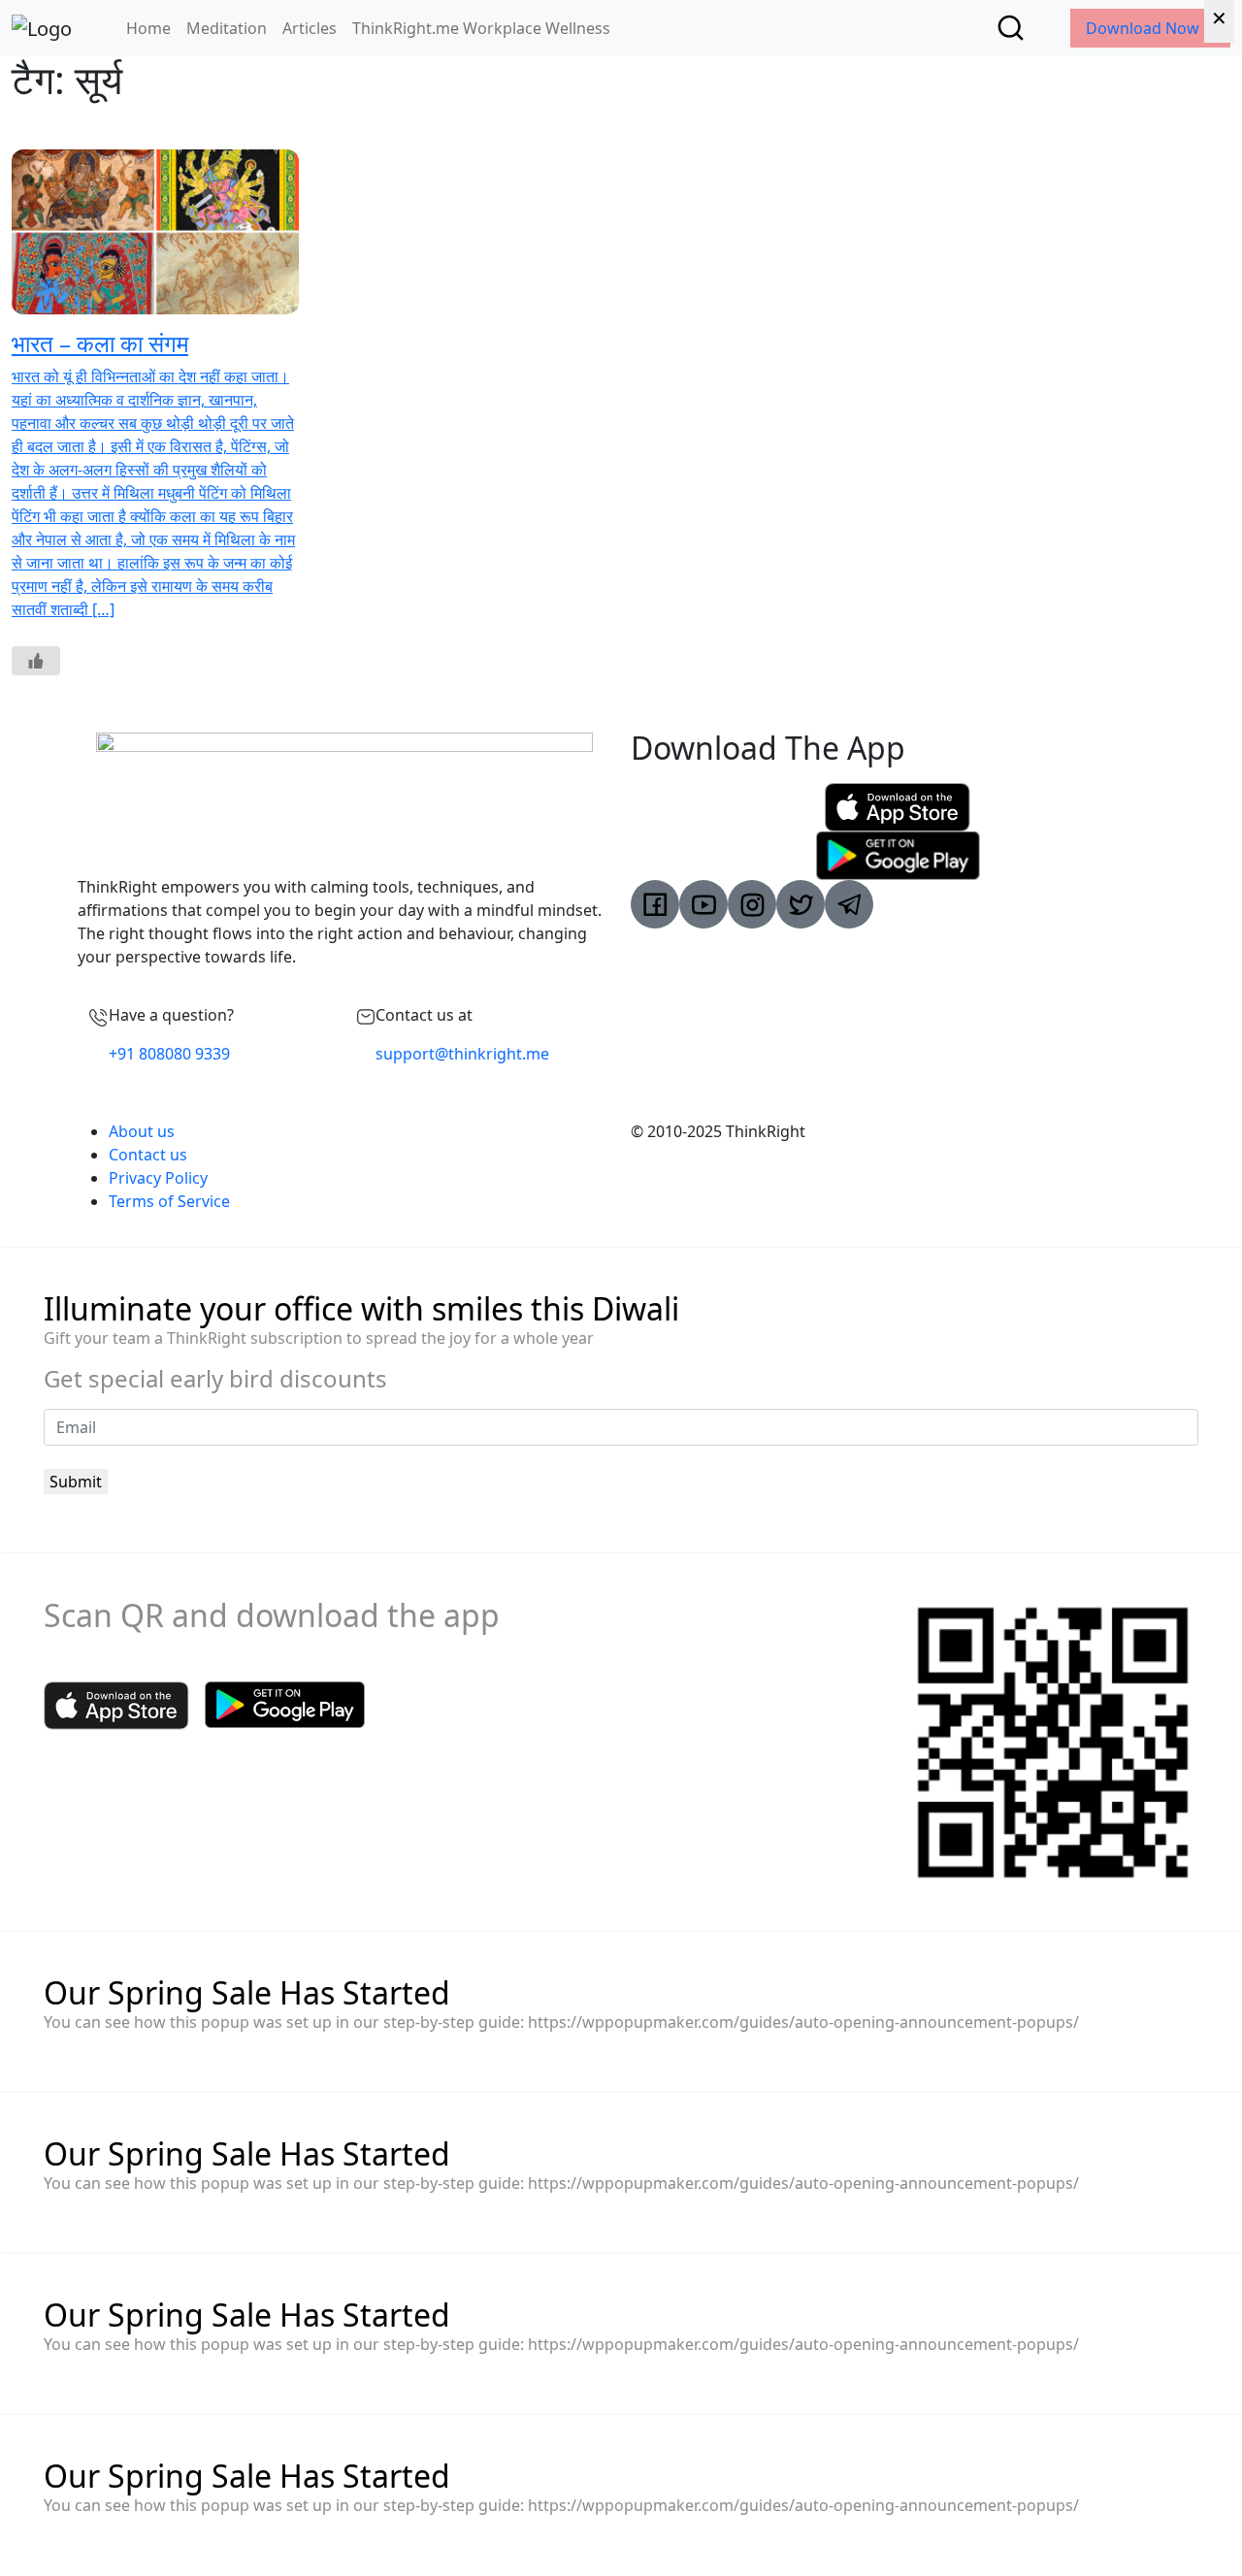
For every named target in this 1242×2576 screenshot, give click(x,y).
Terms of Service (169, 1201)
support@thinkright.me (462, 1054)
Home (148, 28)
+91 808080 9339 (169, 1054)
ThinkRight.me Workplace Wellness (481, 28)
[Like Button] (36, 661)
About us (142, 1131)
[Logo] (42, 28)
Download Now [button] (1144, 28)
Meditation (227, 28)
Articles (310, 28)
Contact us (148, 1155)
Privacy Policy (158, 1178)
